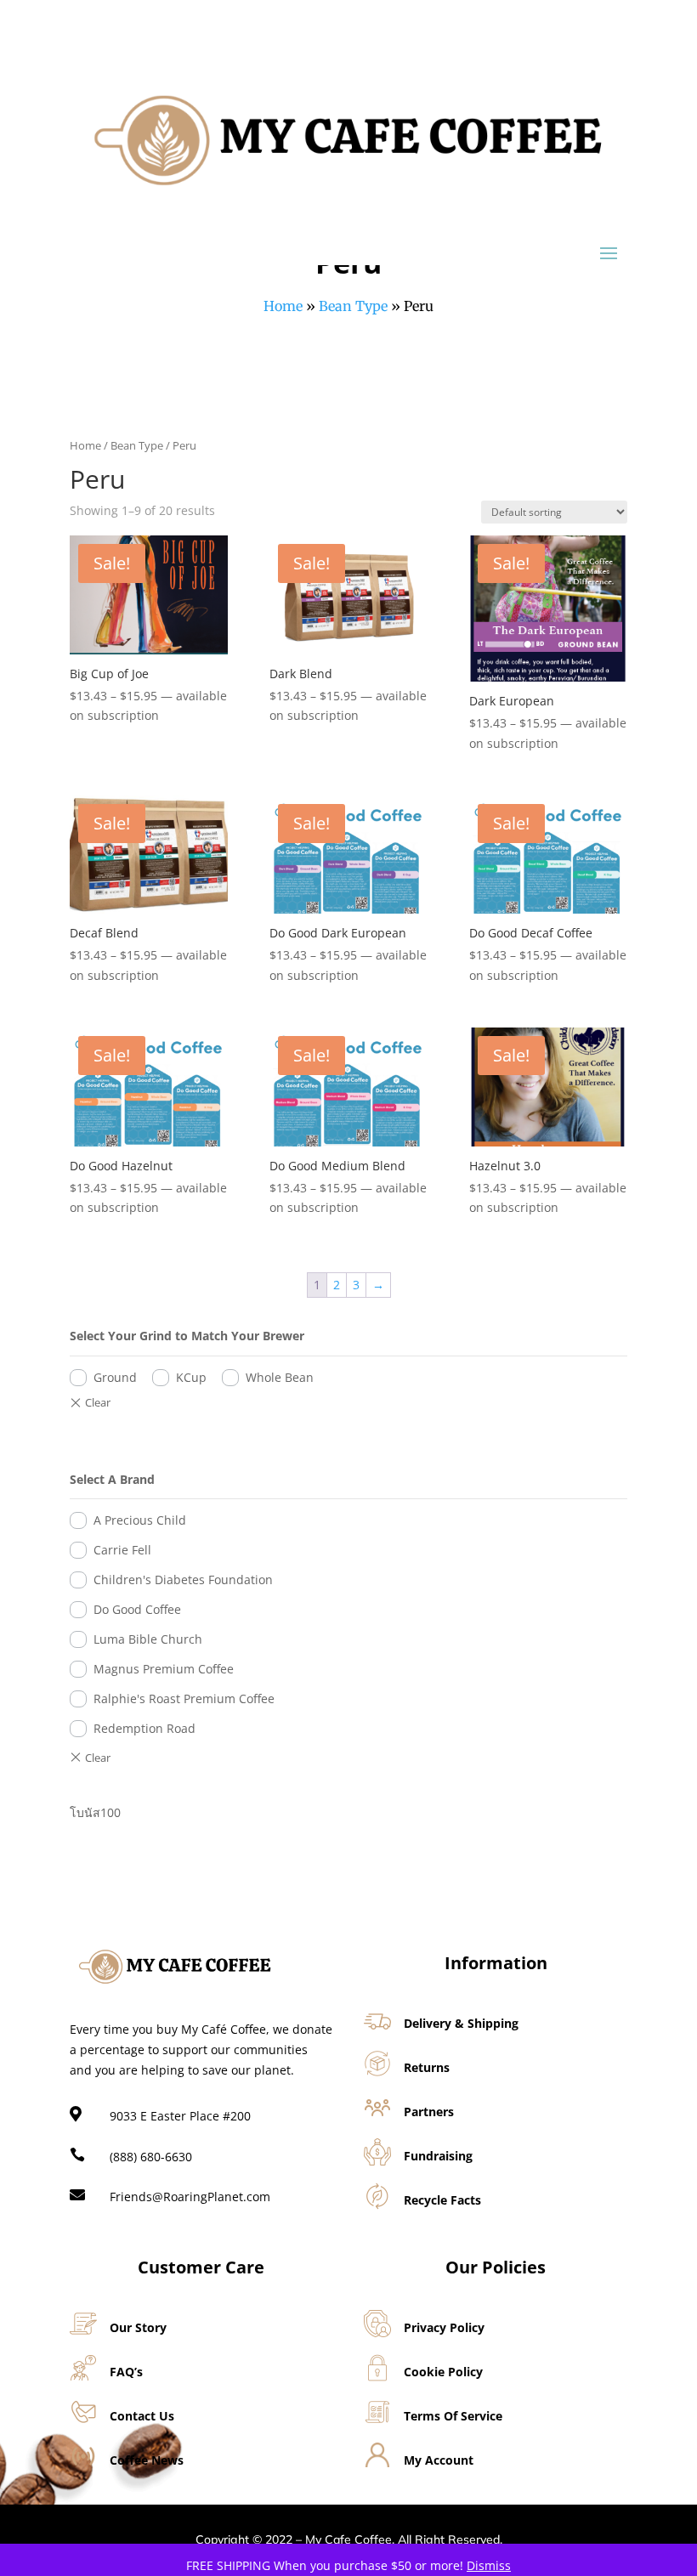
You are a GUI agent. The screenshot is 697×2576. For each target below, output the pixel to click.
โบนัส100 (95, 1812)
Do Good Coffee (137, 1609)
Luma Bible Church (148, 1639)
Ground (115, 1377)
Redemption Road (144, 1728)
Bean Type (353, 306)
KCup (191, 1377)
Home (283, 306)
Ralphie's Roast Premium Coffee (184, 1698)
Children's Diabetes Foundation (183, 1580)
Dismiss (489, 2565)
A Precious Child (140, 1520)
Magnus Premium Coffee (164, 1669)
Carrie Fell (122, 1550)
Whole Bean (280, 1377)
